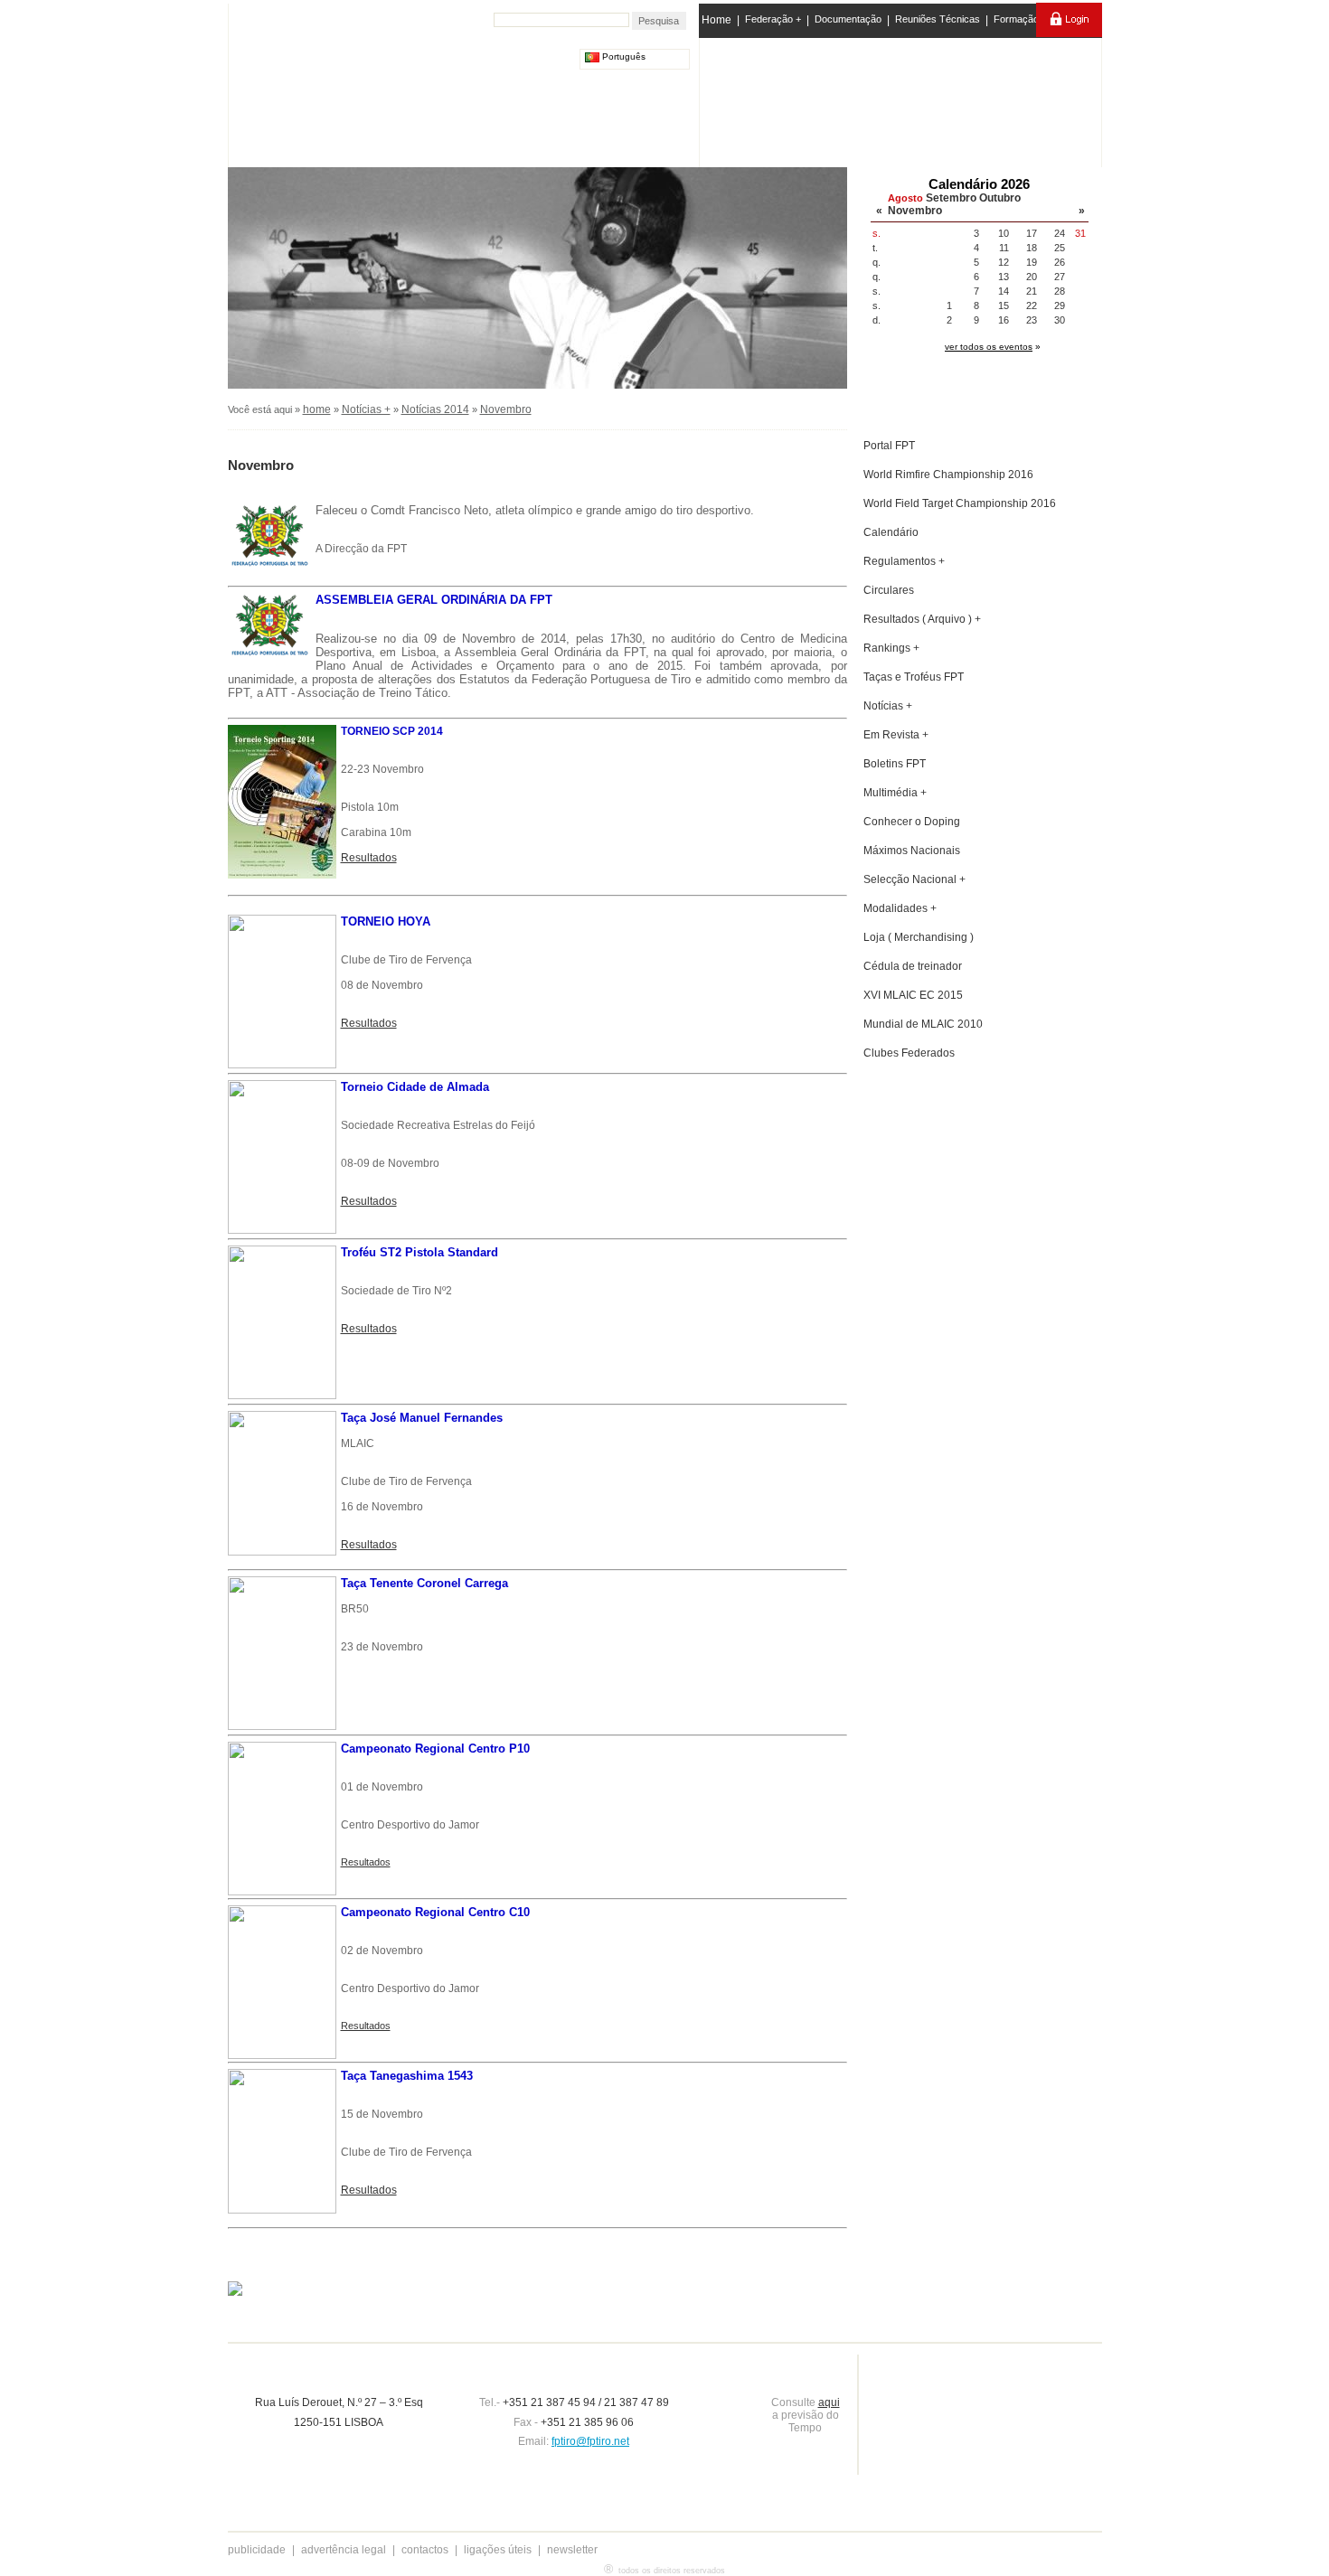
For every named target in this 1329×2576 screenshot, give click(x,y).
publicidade (257, 2550)
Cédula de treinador (913, 966)
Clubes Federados (909, 1053)
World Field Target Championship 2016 (960, 503)
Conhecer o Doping (912, 822)
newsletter (572, 2550)
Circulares (889, 590)
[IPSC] (829, 99)
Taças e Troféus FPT (914, 677)
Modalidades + (900, 908)
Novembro (915, 211)
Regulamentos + (904, 561)
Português (622, 56)
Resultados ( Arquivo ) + (922, 619)
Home (716, 20)
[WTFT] (975, 104)
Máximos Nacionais (912, 851)
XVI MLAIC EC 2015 (913, 995)
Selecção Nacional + (914, 879)
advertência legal (344, 2550)
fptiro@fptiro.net (590, 2441)
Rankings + (891, 648)
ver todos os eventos (989, 347)
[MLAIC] (902, 99)
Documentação (848, 19)
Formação (1016, 19)
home (317, 409)
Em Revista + (896, 735)
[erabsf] (1051, 98)
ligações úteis (498, 2550)
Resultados (369, 858)
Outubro (1000, 198)
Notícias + (366, 409)
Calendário (891, 532)
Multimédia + (895, 793)
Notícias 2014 (435, 409)
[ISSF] (758, 99)
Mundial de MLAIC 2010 (923, 1024)
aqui (829, 2402)
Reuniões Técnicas (938, 19)
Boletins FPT (895, 764)
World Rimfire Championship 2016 (948, 475)
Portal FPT (889, 446)
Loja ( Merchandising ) (919, 937)
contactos (425, 2550)
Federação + (773, 19)
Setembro (951, 198)
